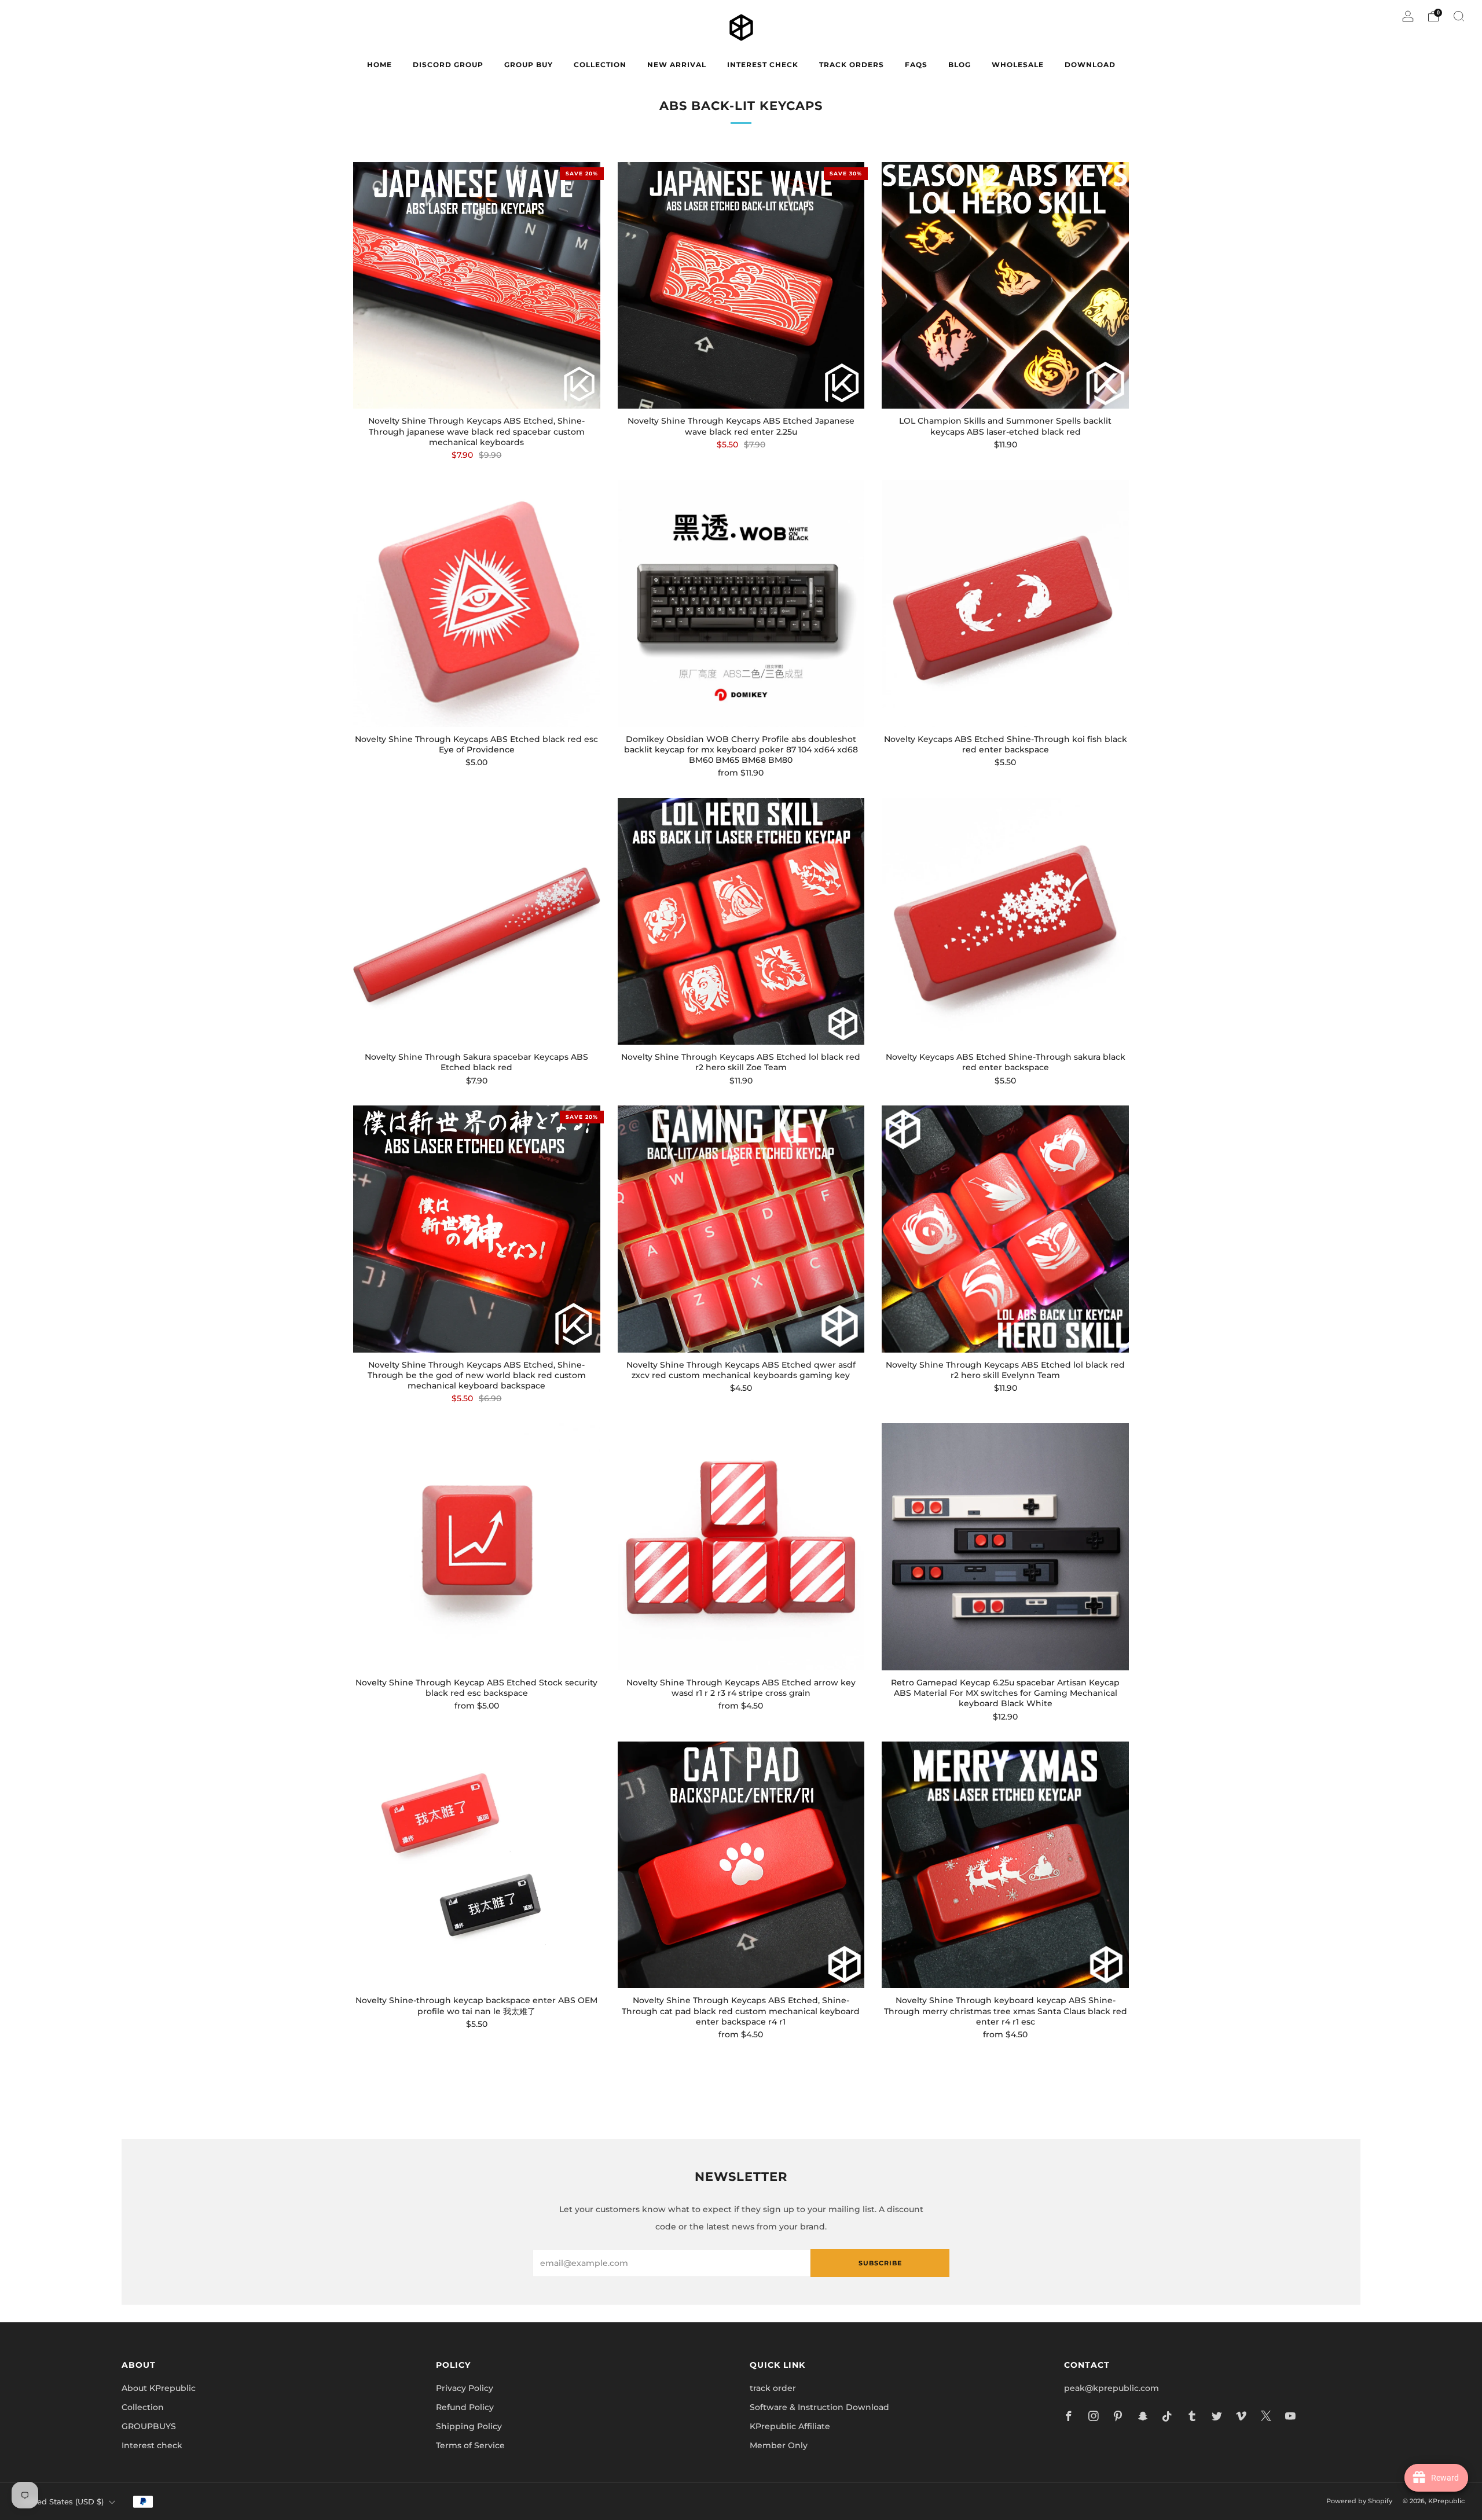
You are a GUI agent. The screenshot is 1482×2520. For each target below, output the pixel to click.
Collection (143, 2407)
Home (379, 65)
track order (773, 2388)
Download (1090, 65)
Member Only (779, 2445)
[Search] (1459, 16)
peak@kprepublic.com (1111, 2388)
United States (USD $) (62, 2502)
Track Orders (852, 65)
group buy (529, 65)
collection (600, 65)
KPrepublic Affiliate (790, 2426)
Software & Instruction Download (819, 2407)
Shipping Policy (469, 2426)
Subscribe (880, 2263)
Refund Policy (465, 2407)
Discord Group (448, 65)
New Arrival (677, 65)
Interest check (763, 65)
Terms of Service (470, 2445)
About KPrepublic (159, 2388)
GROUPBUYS (149, 2426)
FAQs (916, 65)
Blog (960, 65)
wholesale (1018, 65)
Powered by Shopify (1359, 2501)
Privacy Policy (465, 2388)
